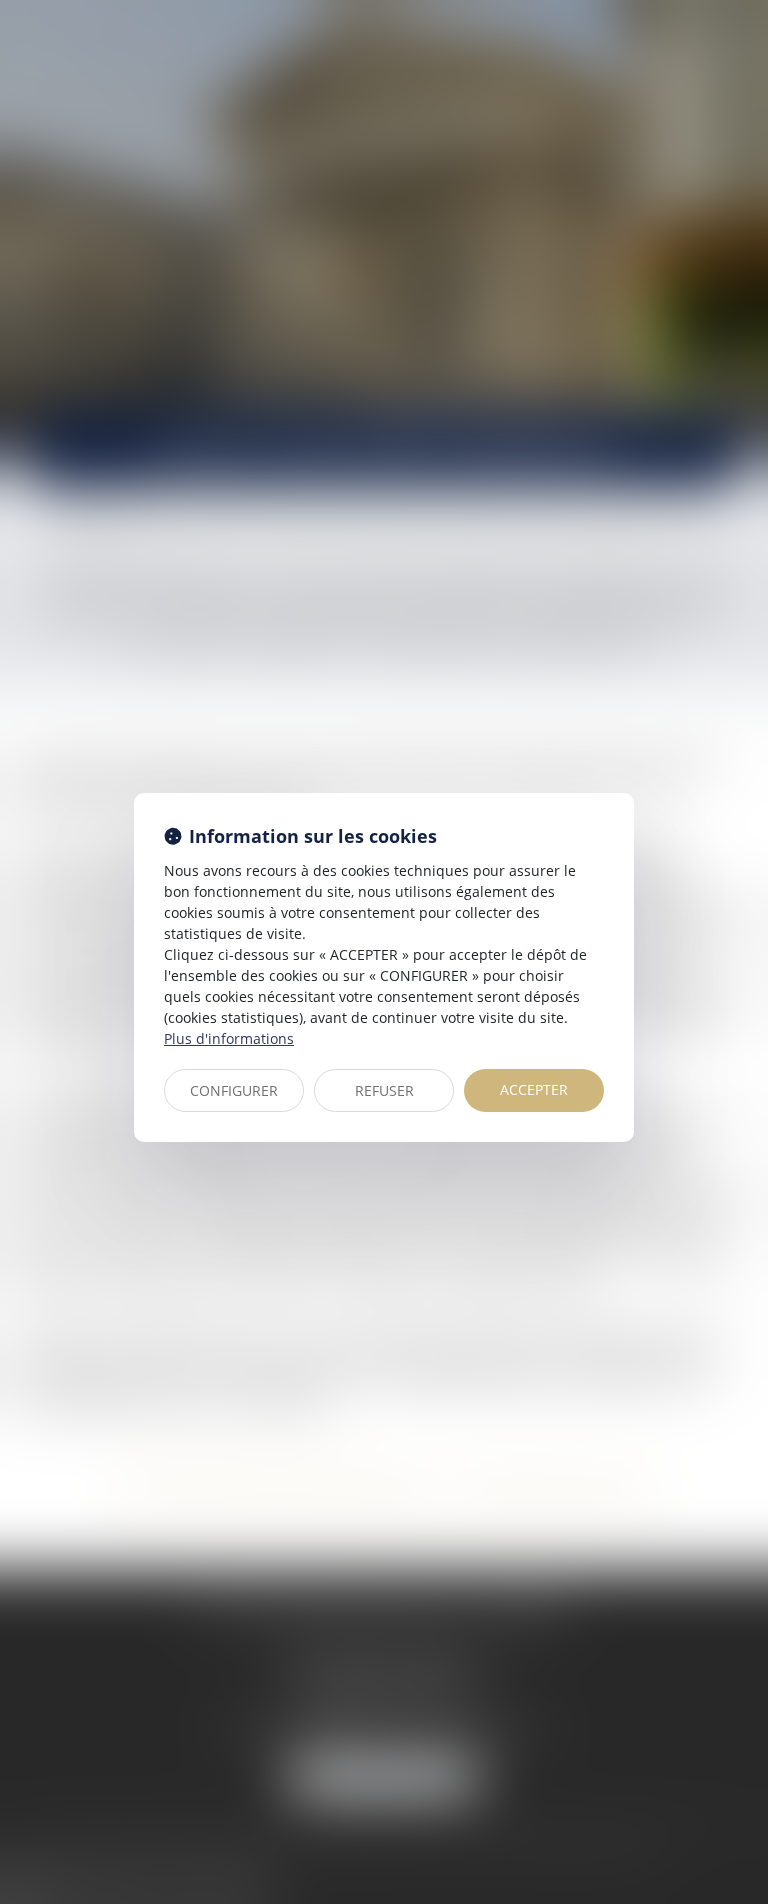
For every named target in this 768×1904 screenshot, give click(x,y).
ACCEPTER (534, 1089)
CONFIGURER (234, 1090)
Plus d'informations (229, 1038)
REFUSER (384, 1090)
